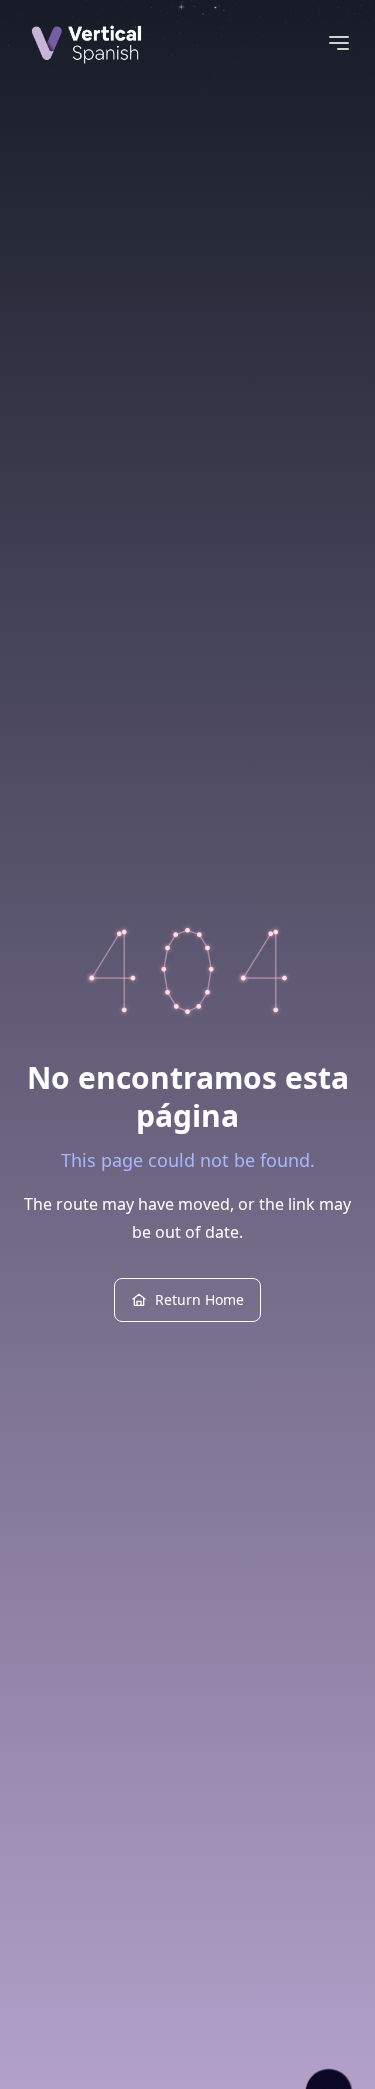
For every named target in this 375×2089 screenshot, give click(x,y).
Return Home (199, 1299)
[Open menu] (339, 43)
